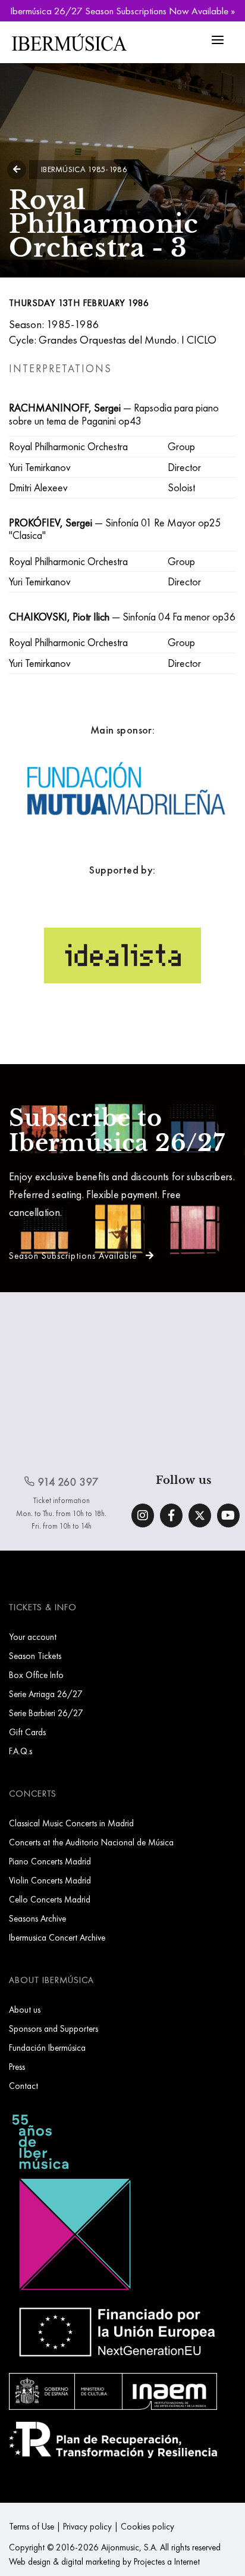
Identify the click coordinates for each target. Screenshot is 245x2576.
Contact (23, 2086)
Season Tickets (35, 1656)
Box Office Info (36, 1675)
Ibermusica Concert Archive (57, 1937)
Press (17, 2067)
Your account (33, 1637)
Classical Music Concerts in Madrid (71, 1823)
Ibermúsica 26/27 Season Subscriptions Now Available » (122, 11)
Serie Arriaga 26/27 (46, 1694)
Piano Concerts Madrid (50, 1861)
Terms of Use (32, 2526)
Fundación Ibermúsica (47, 2048)
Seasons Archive (37, 1918)
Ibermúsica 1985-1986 (84, 169)
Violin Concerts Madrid (50, 1880)
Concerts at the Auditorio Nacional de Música (91, 1842)
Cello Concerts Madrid (50, 1899)
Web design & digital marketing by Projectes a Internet (104, 2561)
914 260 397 (67, 1482)
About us (25, 2009)
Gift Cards (27, 1732)
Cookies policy (147, 2526)
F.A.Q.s (21, 1751)
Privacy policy (87, 2526)
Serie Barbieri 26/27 (46, 1713)
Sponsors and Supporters (54, 2028)
